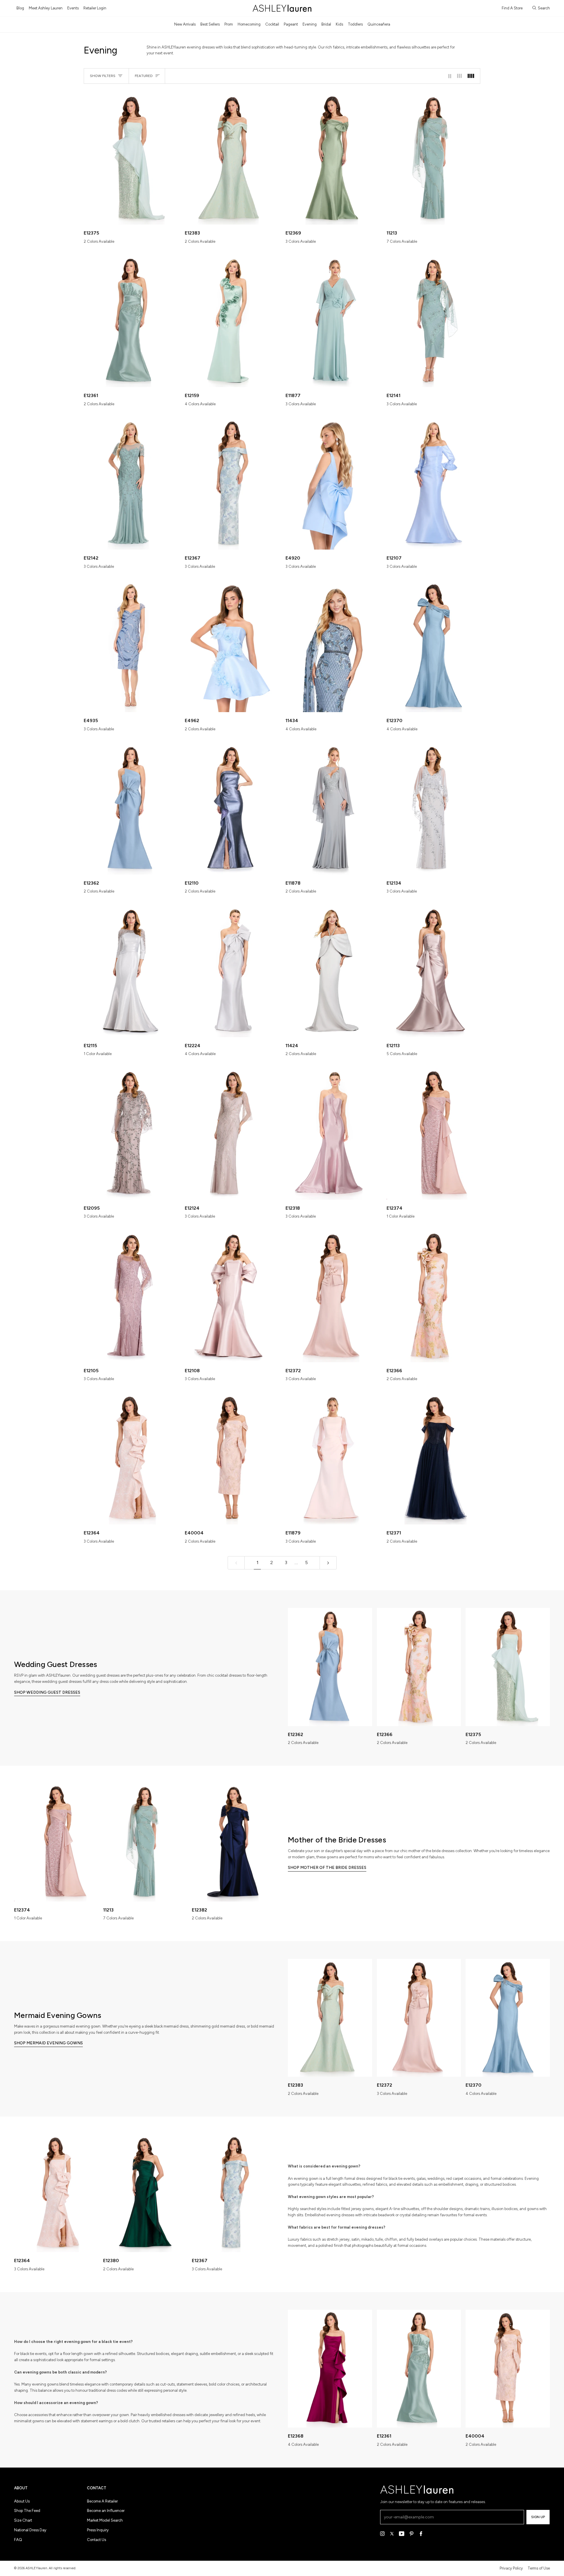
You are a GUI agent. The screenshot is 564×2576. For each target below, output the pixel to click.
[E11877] (333, 321)
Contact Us (96, 2540)
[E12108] (232, 1296)
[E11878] (333, 809)
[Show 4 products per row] (472, 76)
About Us (22, 2501)
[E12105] (131, 1296)
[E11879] (333, 1459)
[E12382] (234, 1842)
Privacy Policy (511, 2568)
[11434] (333, 646)
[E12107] (434, 484)
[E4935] (131, 646)
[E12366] (434, 1296)
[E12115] (131, 971)
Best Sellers (210, 24)
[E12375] (131, 159)
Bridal (326, 24)
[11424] (333, 971)
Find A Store (512, 8)
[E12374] (434, 1134)
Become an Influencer (106, 2511)
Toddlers (355, 24)
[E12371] (434, 1459)
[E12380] (145, 2193)
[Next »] (328, 1563)
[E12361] (131, 321)
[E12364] (131, 1459)
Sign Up (538, 2517)
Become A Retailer (102, 2501)
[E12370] (434, 646)
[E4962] (232, 646)
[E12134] (434, 809)
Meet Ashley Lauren (46, 8)
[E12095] (131, 1134)
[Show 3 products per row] (459, 76)
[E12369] (333, 159)
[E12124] (232, 1134)
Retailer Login (95, 8)
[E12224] (232, 971)
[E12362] (131, 809)
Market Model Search (105, 2520)
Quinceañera (379, 24)
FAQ (18, 2540)
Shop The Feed (27, 2511)
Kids (339, 24)
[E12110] (232, 809)
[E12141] (434, 321)
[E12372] (333, 1296)
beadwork (386, 2215)
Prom (229, 24)
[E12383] (232, 159)
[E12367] (232, 484)
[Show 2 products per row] (450, 76)
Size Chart (23, 2520)
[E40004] (232, 1459)
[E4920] (333, 484)
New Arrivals (185, 24)
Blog (20, 8)
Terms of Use (539, 2568)
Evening (310, 24)
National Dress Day (30, 2530)
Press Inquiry (98, 2530)
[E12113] (434, 971)
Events (73, 8)
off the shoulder (435, 2209)
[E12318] (333, 1134)
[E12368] (330, 2369)
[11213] (434, 159)
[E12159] (232, 321)
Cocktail (272, 24)
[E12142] (131, 484)
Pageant (291, 24)
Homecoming (249, 24)
